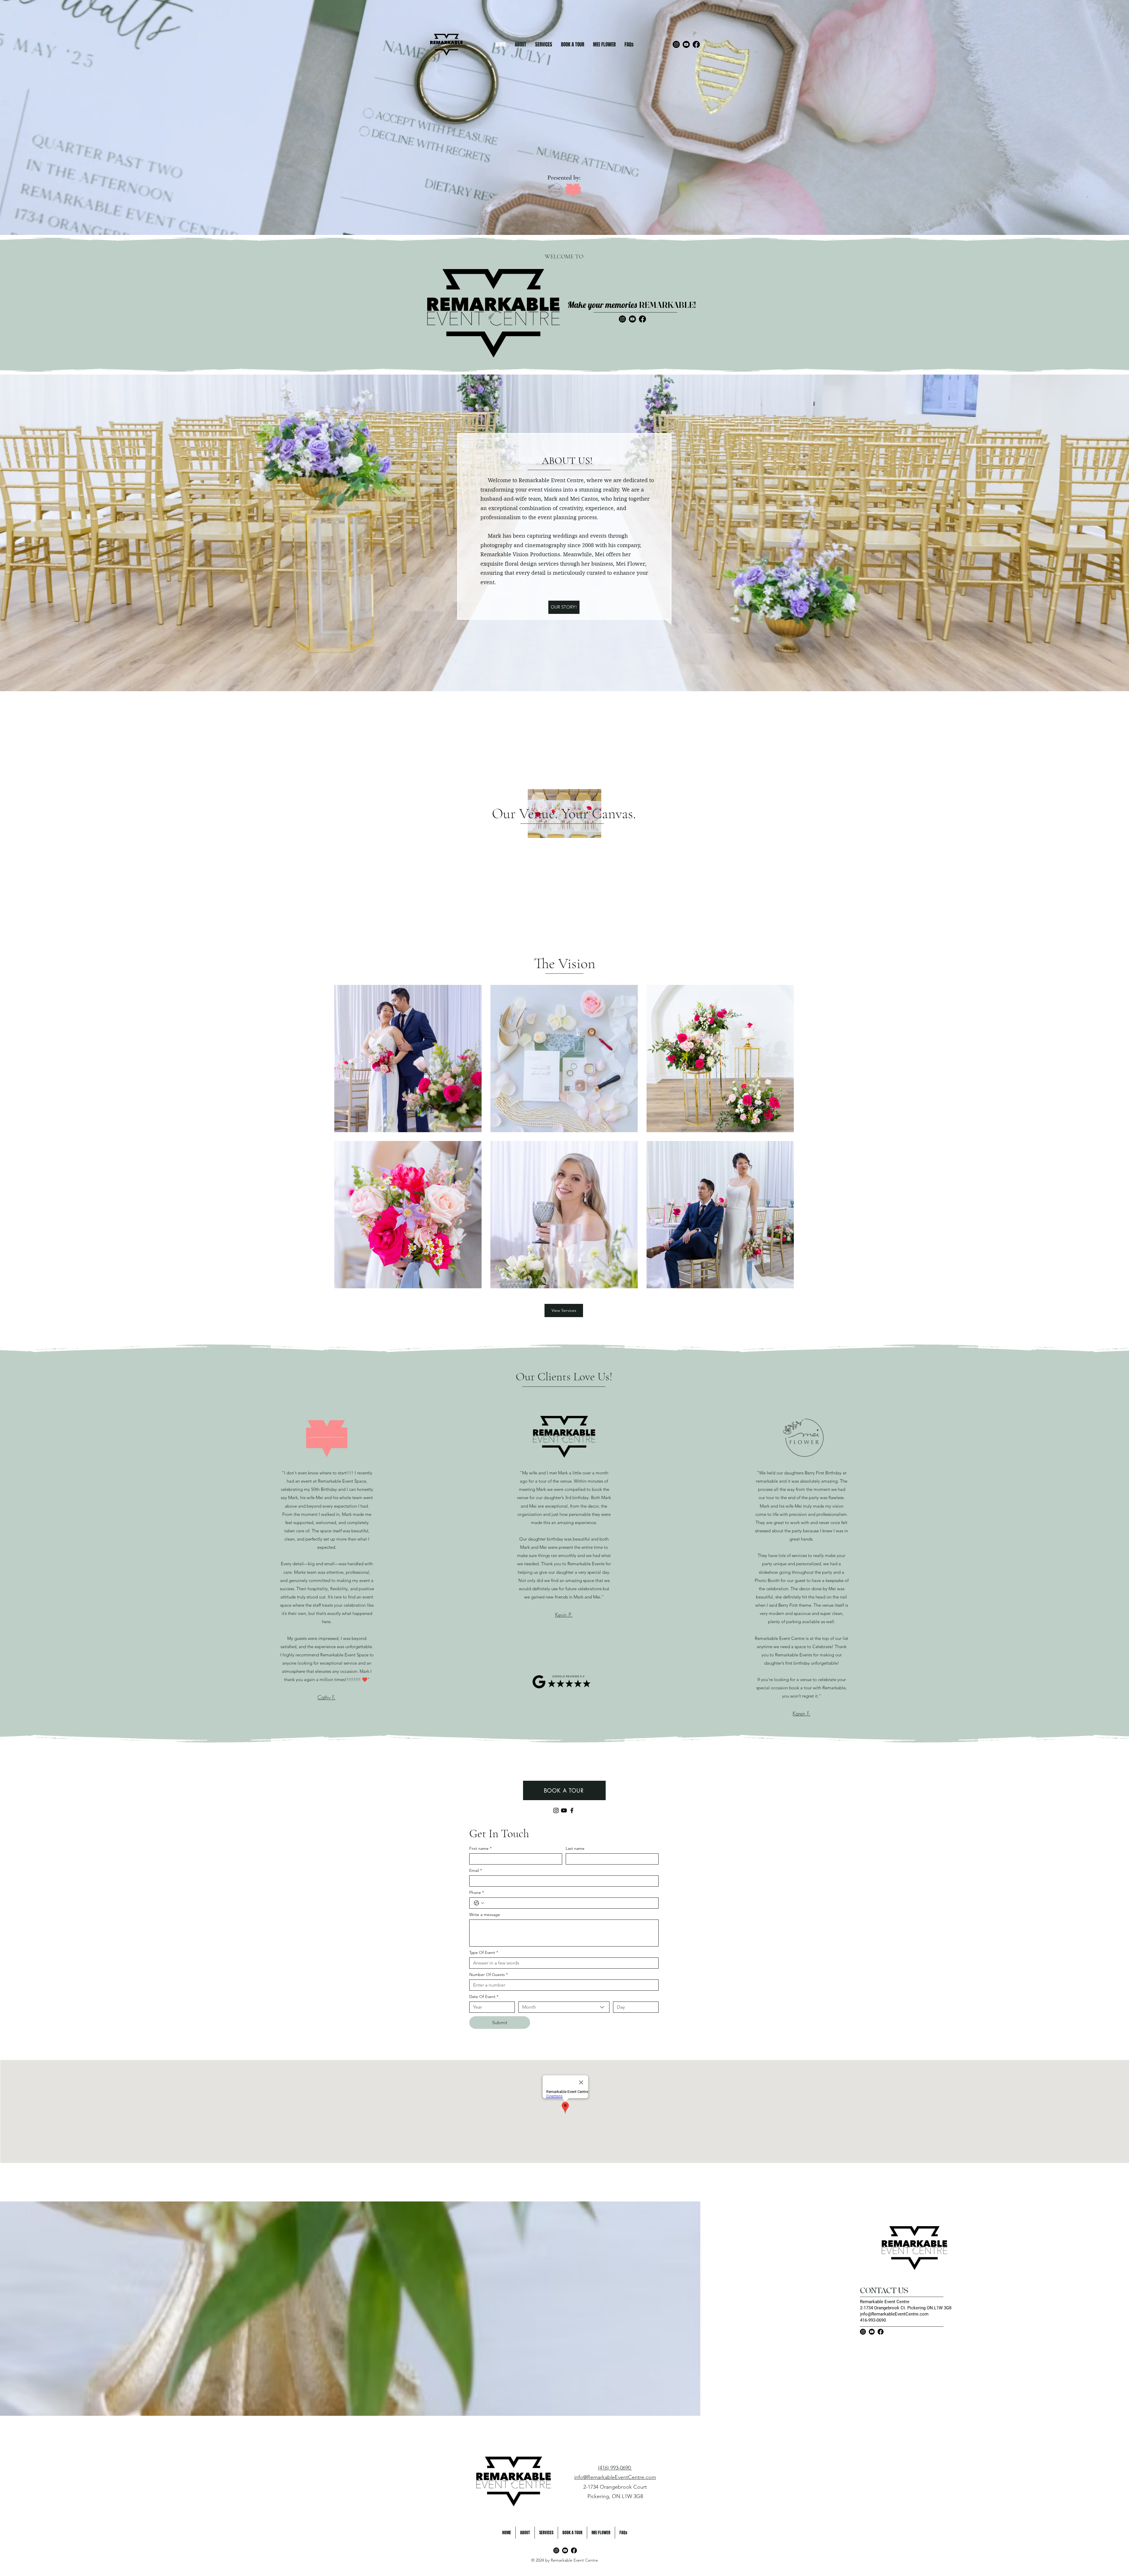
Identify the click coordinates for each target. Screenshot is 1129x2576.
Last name (575, 1849)
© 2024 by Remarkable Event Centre (565, 2560)
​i (861, 2314)
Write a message (485, 1915)
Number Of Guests (488, 1975)
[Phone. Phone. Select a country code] (479, 1903)
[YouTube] (686, 44)
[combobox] (564, 2007)
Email (476, 1871)
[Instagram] (676, 44)
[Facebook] (696, 44)
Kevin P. (564, 1615)
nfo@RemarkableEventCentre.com (895, 2314)
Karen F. (801, 1713)
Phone (477, 1893)
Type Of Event (484, 1953)
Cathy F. (326, 1697)
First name (480, 1849)
